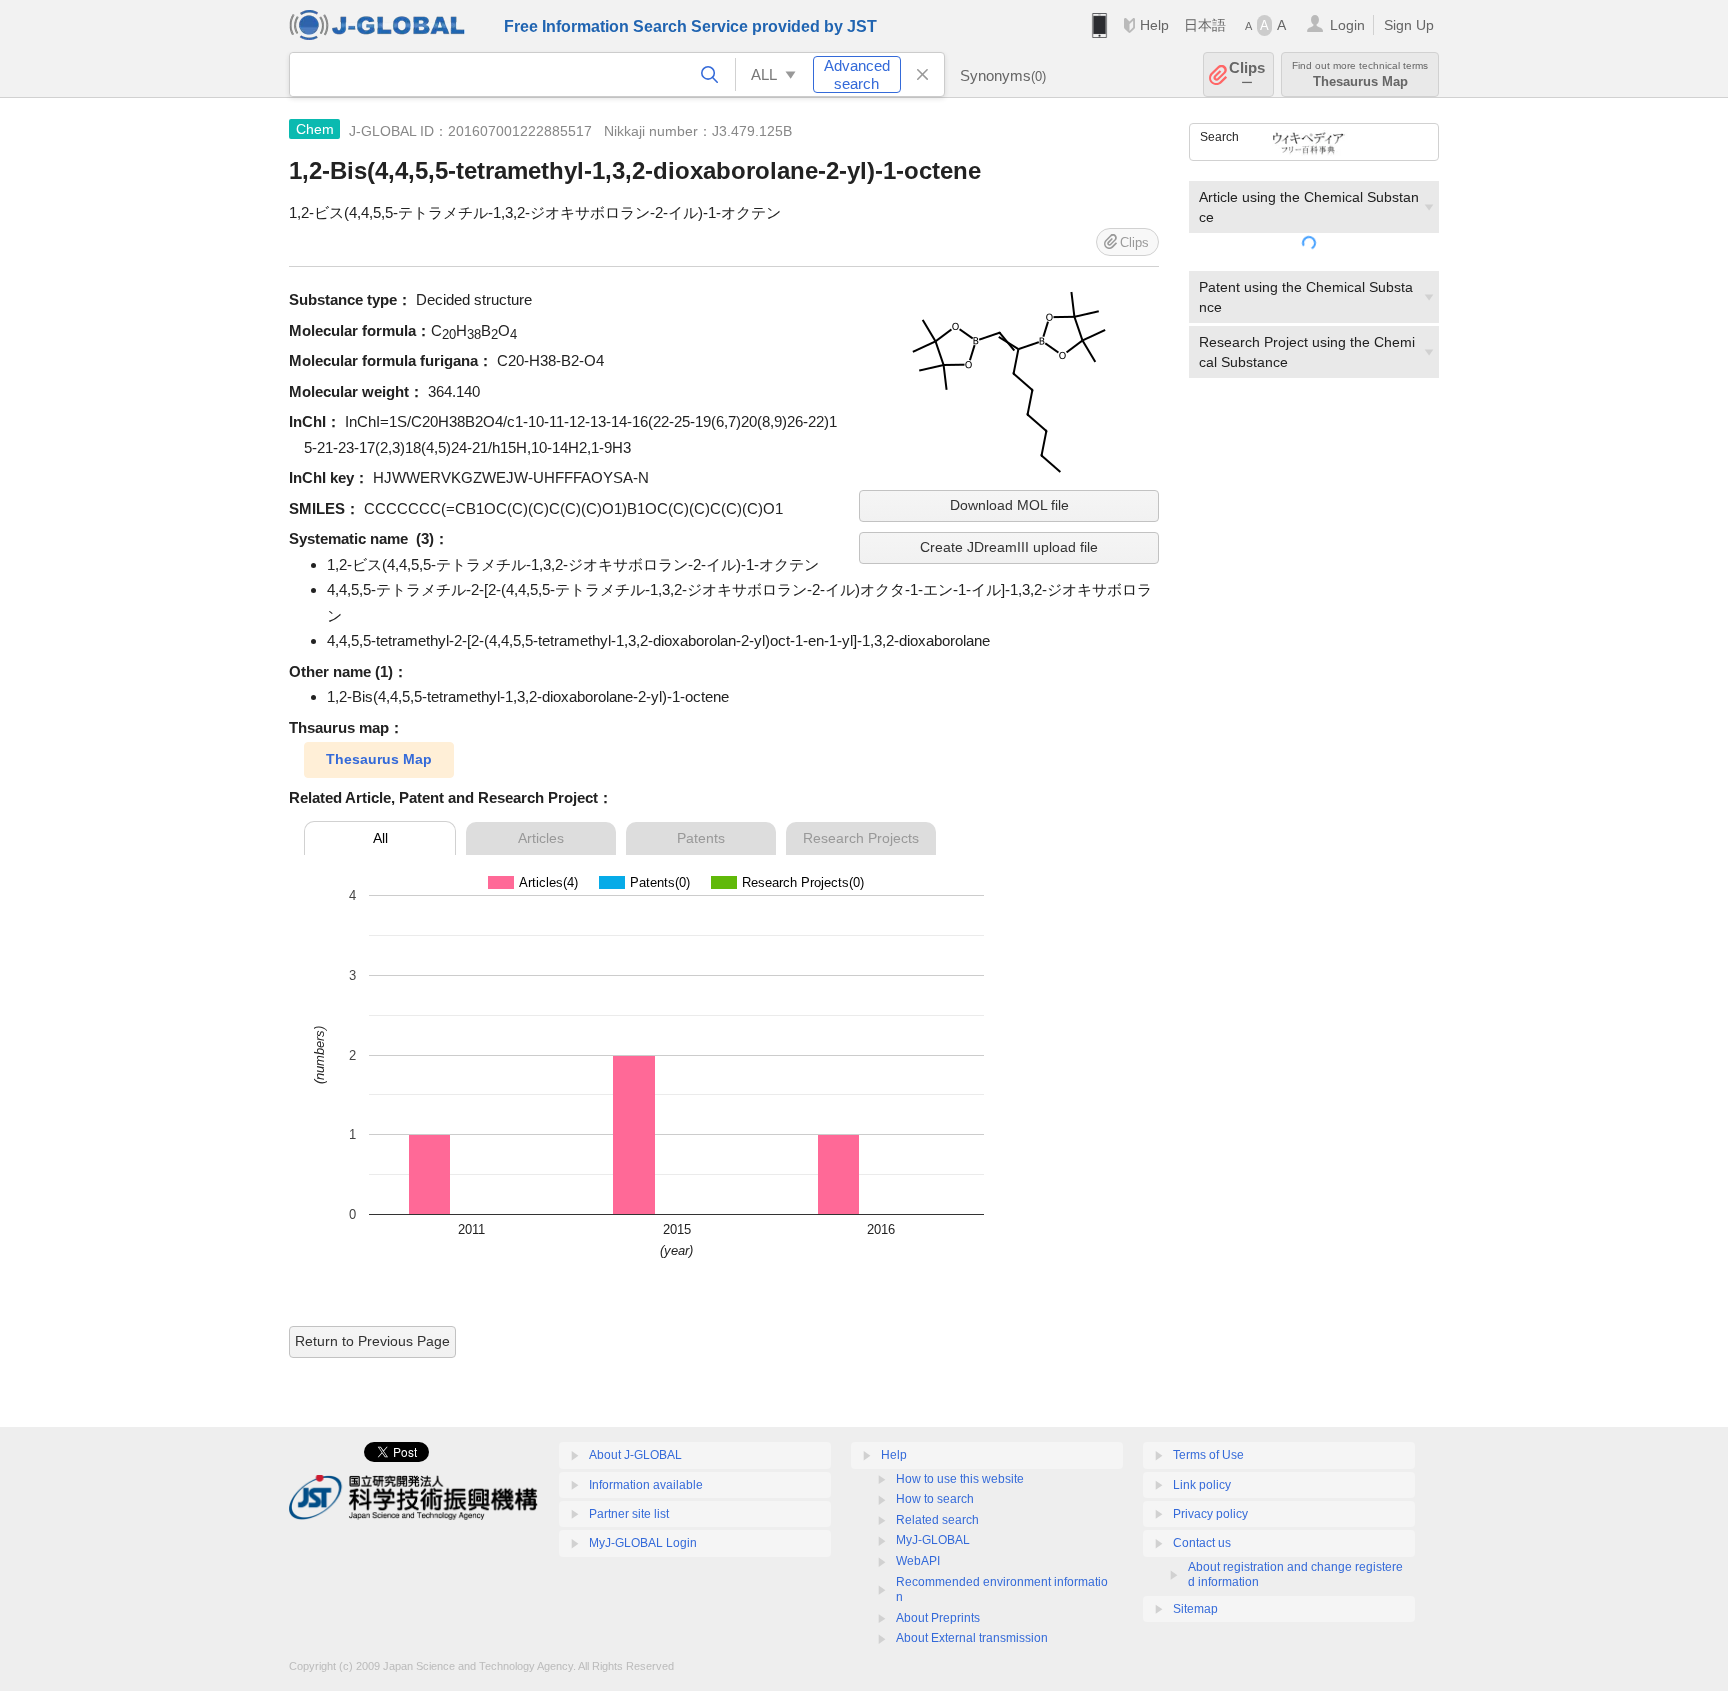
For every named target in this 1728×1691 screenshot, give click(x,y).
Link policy (1202, 1485)
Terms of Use (1208, 1455)
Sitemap (1195, 1609)
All (380, 838)
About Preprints (938, 1618)
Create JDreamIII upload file (1009, 547)
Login (1347, 25)
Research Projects (861, 838)
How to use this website (960, 1479)
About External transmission (972, 1638)
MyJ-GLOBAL (933, 1540)
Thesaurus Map (379, 759)
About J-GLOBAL (635, 1455)
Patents (701, 838)
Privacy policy (1210, 1514)
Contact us (1202, 1543)
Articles (541, 838)
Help (1154, 25)
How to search (935, 1499)
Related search (937, 1520)
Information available (646, 1485)
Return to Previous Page (372, 1341)
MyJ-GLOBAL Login (643, 1543)
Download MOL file (1009, 505)
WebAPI (918, 1561)
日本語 (1205, 25)
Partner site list (629, 1514)
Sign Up (1409, 25)
